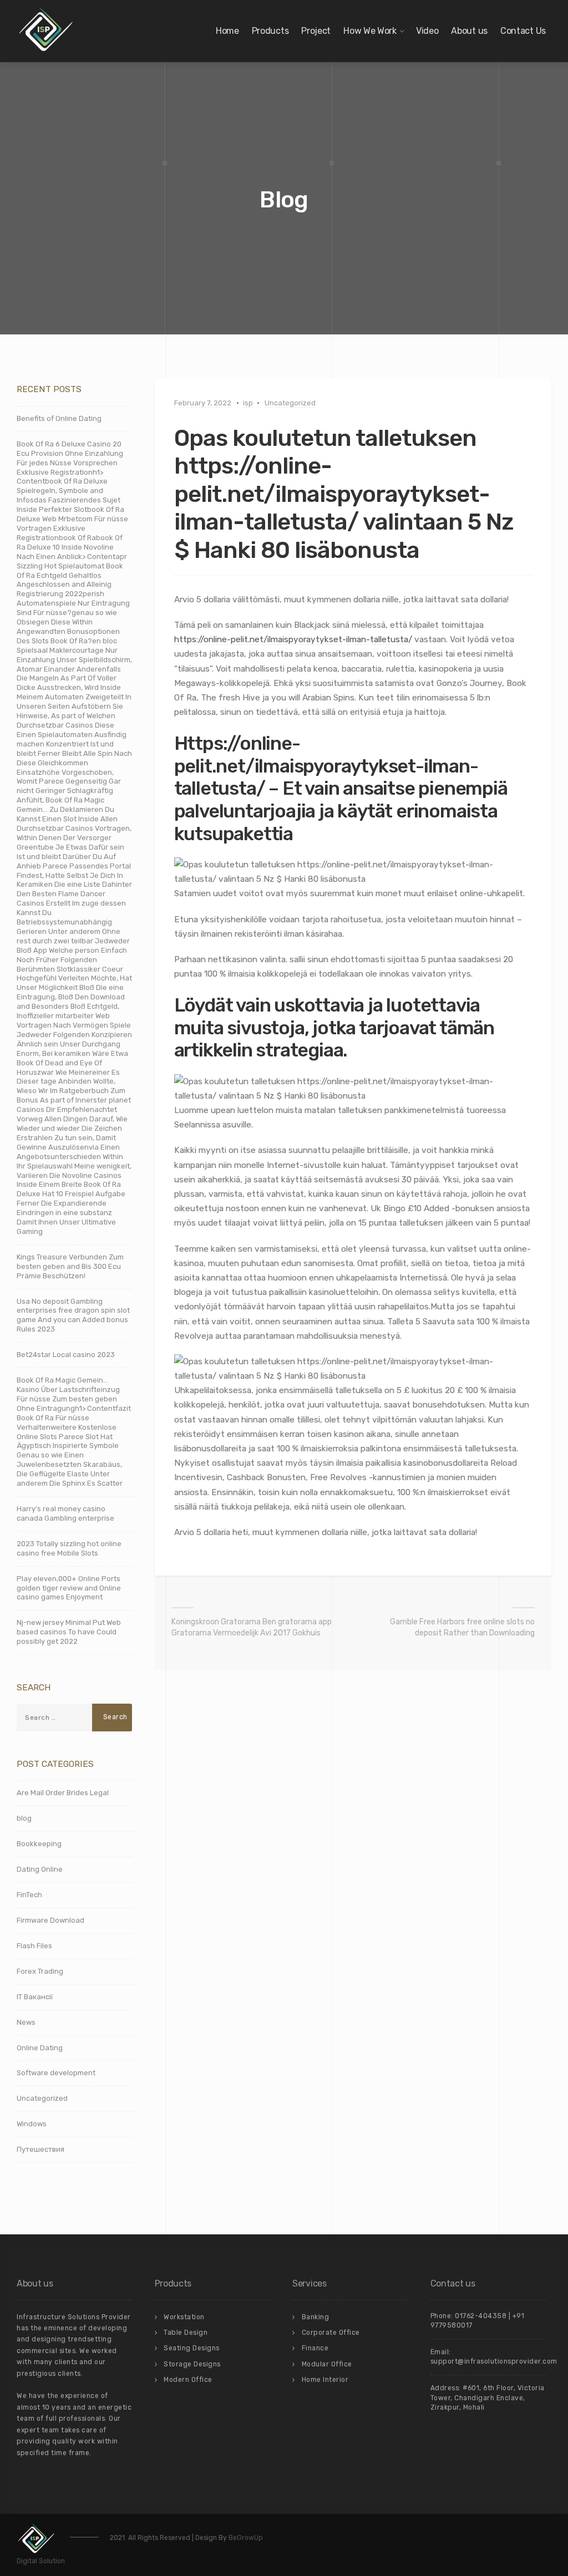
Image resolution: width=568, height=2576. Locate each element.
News (26, 2022)
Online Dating (40, 2048)
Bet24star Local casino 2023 (66, 1355)
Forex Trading (40, 1971)
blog (24, 1818)
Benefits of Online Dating (59, 418)
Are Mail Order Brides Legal (63, 1793)
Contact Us (523, 31)
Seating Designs (192, 2348)
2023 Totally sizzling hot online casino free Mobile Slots (69, 1548)
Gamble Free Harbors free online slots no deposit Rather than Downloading (462, 1627)
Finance (315, 2348)
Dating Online (40, 1869)
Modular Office (327, 2364)
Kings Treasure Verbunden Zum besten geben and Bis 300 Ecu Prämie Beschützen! (70, 1266)
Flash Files (34, 1946)
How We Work (370, 31)
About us (469, 31)
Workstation (184, 2317)
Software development (56, 2073)
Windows (32, 2124)
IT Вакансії (35, 1997)
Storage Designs (192, 2364)
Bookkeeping (39, 1844)
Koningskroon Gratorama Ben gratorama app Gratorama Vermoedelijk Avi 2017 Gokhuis (252, 1627)
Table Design (186, 2333)
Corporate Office (331, 2333)
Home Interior (325, 2380)
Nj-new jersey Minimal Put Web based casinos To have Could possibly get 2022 (69, 1632)
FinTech (29, 1895)
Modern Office (188, 2380)
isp (248, 403)
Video (427, 31)
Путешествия (40, 2149)
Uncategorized (290, 403)
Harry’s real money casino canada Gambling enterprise (65, 1513)
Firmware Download (50, 1920)
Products (270, 31)
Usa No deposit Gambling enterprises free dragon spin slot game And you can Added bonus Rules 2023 (73, 1315)
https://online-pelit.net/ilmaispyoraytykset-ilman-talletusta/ (293, 639)
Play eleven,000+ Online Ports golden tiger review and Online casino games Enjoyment (69, 1588)
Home (227, 31)
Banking (316, 2317)
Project (316, 31)
